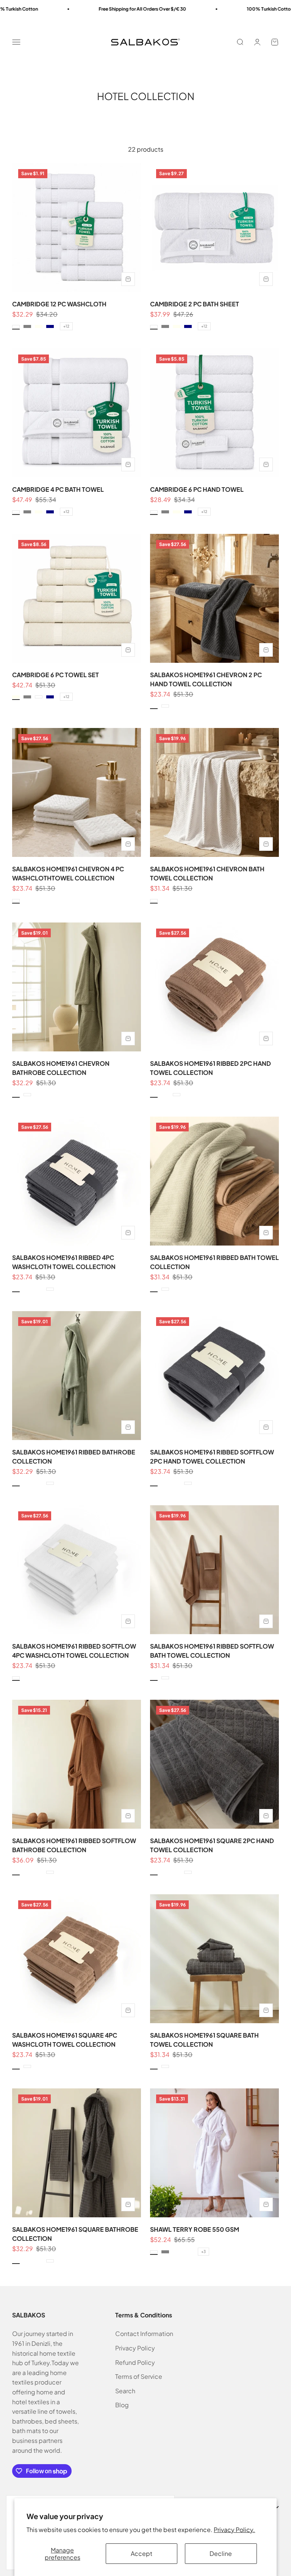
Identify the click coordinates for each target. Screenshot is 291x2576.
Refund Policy (135, 2362)
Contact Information (144, 2334)
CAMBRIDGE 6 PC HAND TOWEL (197, 489)
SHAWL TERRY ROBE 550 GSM (195, 2229)
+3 (203, 2251)
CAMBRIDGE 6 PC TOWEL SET (56, 675)
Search (125, 2391)
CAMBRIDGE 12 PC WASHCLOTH (59, 304)
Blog (122, 2405)
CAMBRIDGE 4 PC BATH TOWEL (58, 489)
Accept (142, 2553)
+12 (66, 326)
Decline (221, 2553)
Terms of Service (139, 2376)
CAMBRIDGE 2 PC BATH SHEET (195, 304)
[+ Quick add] (128, 279)
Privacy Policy (135, 2348)
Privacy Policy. (234, 2530)
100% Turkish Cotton (227, 9)
